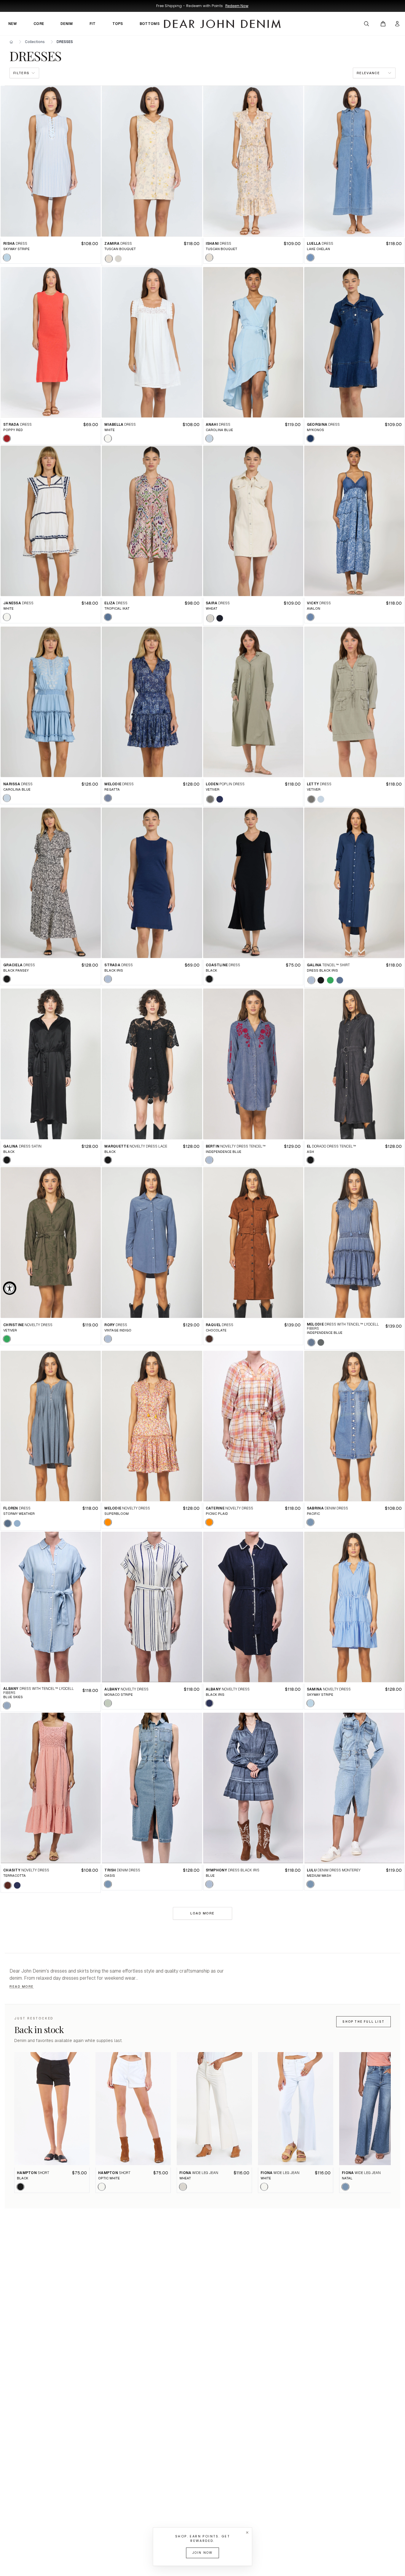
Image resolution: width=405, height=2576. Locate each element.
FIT (93, 24)
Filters (21, 73)
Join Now (203, 2553)
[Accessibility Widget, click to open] (10, 1288)
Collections (35, 42)
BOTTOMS (150, 24)
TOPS (118, 24)
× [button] (247, 2533)
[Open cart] (383, 24)
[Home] (11, 42)
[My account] (397, 24)
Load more (203, 1913)
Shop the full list (363, 2022)
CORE (39, 24)
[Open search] (366, 24)
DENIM (67, 24)
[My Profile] (397, 24)
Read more (22, 1987)
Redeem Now (237, 6)
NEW (13, 24)
